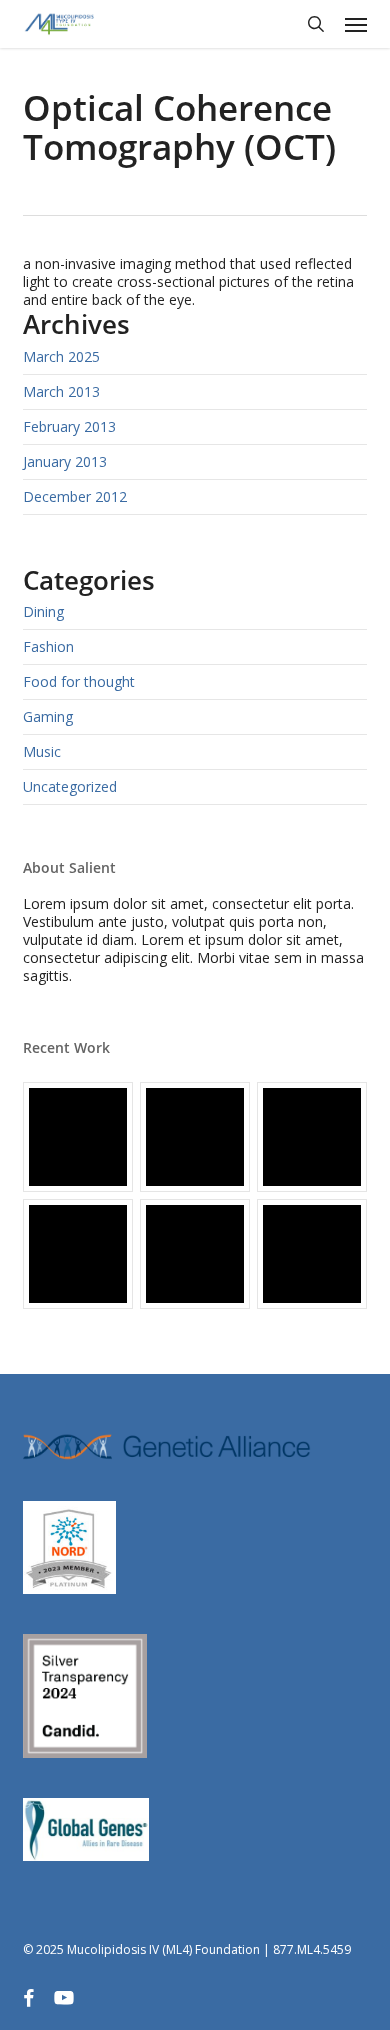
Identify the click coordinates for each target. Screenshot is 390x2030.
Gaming (48, 716)
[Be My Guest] (195, 1254)
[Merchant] (78, 1254)
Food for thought (79, 681)
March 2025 (61, 356)
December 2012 (75, 496)
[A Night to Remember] (312, 1137)
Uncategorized (70, 786)
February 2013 (69, 426)
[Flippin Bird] (312, 1254)
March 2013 (61, 391)
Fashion (48, 646)
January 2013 (65, 461)
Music (42, 751)
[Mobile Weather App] (78, 1137)
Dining (43, 611)
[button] (356, 24)
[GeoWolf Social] (195, 1137)
